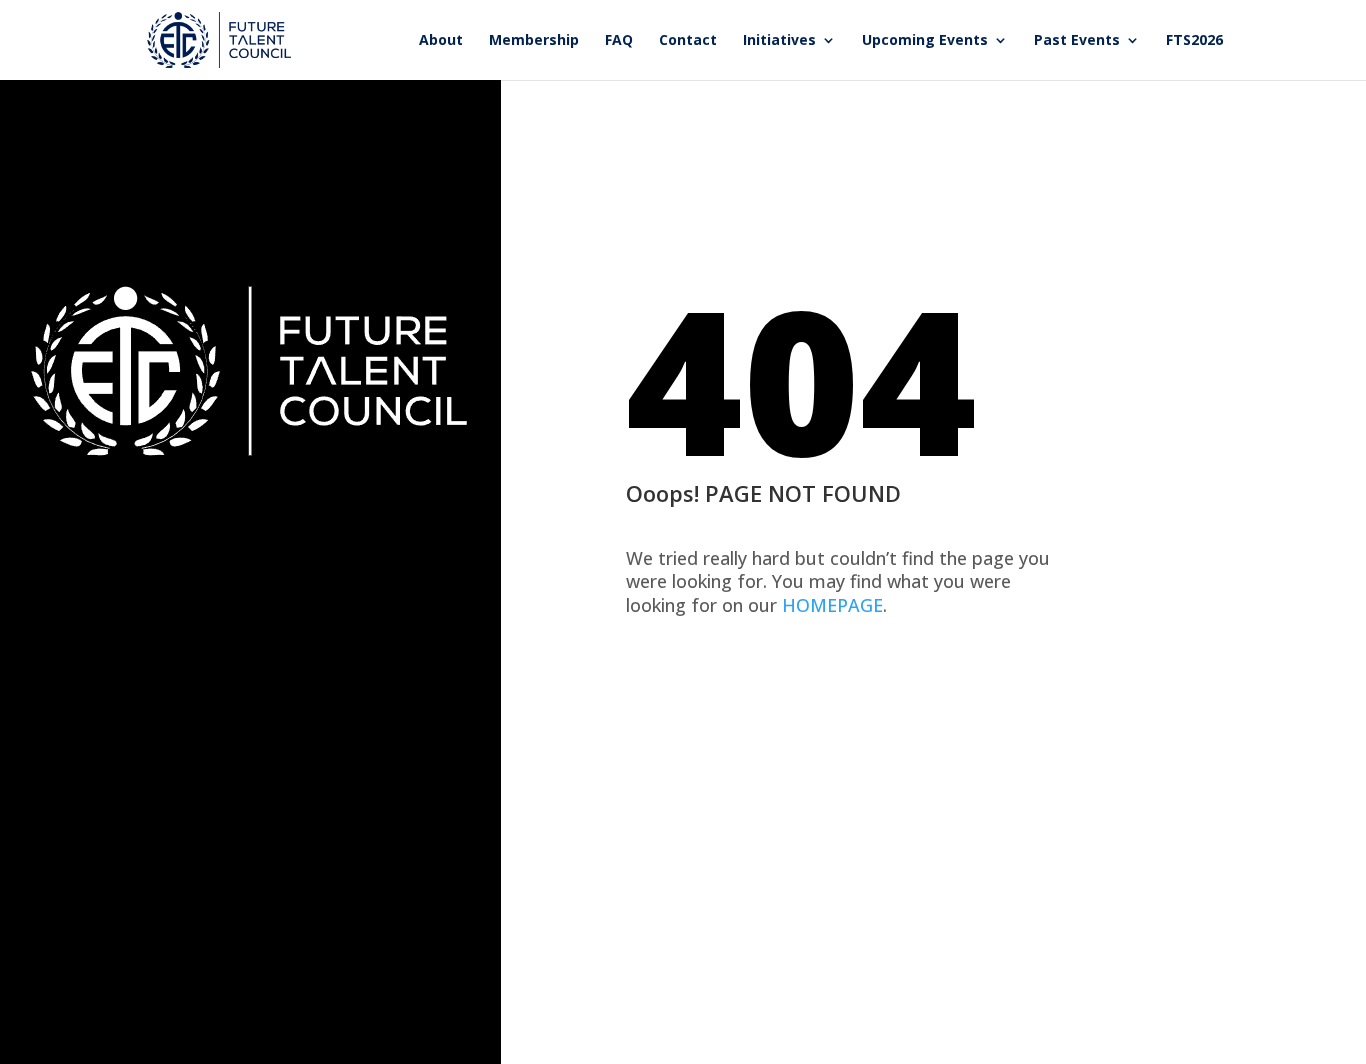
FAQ (619, 41)
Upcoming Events (925, 41)
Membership (534, 41)
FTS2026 (1194, 41)
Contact (688, 41)
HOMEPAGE (832, 605)
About (441, 41)
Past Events (1077, 41)
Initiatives (779, 41)
